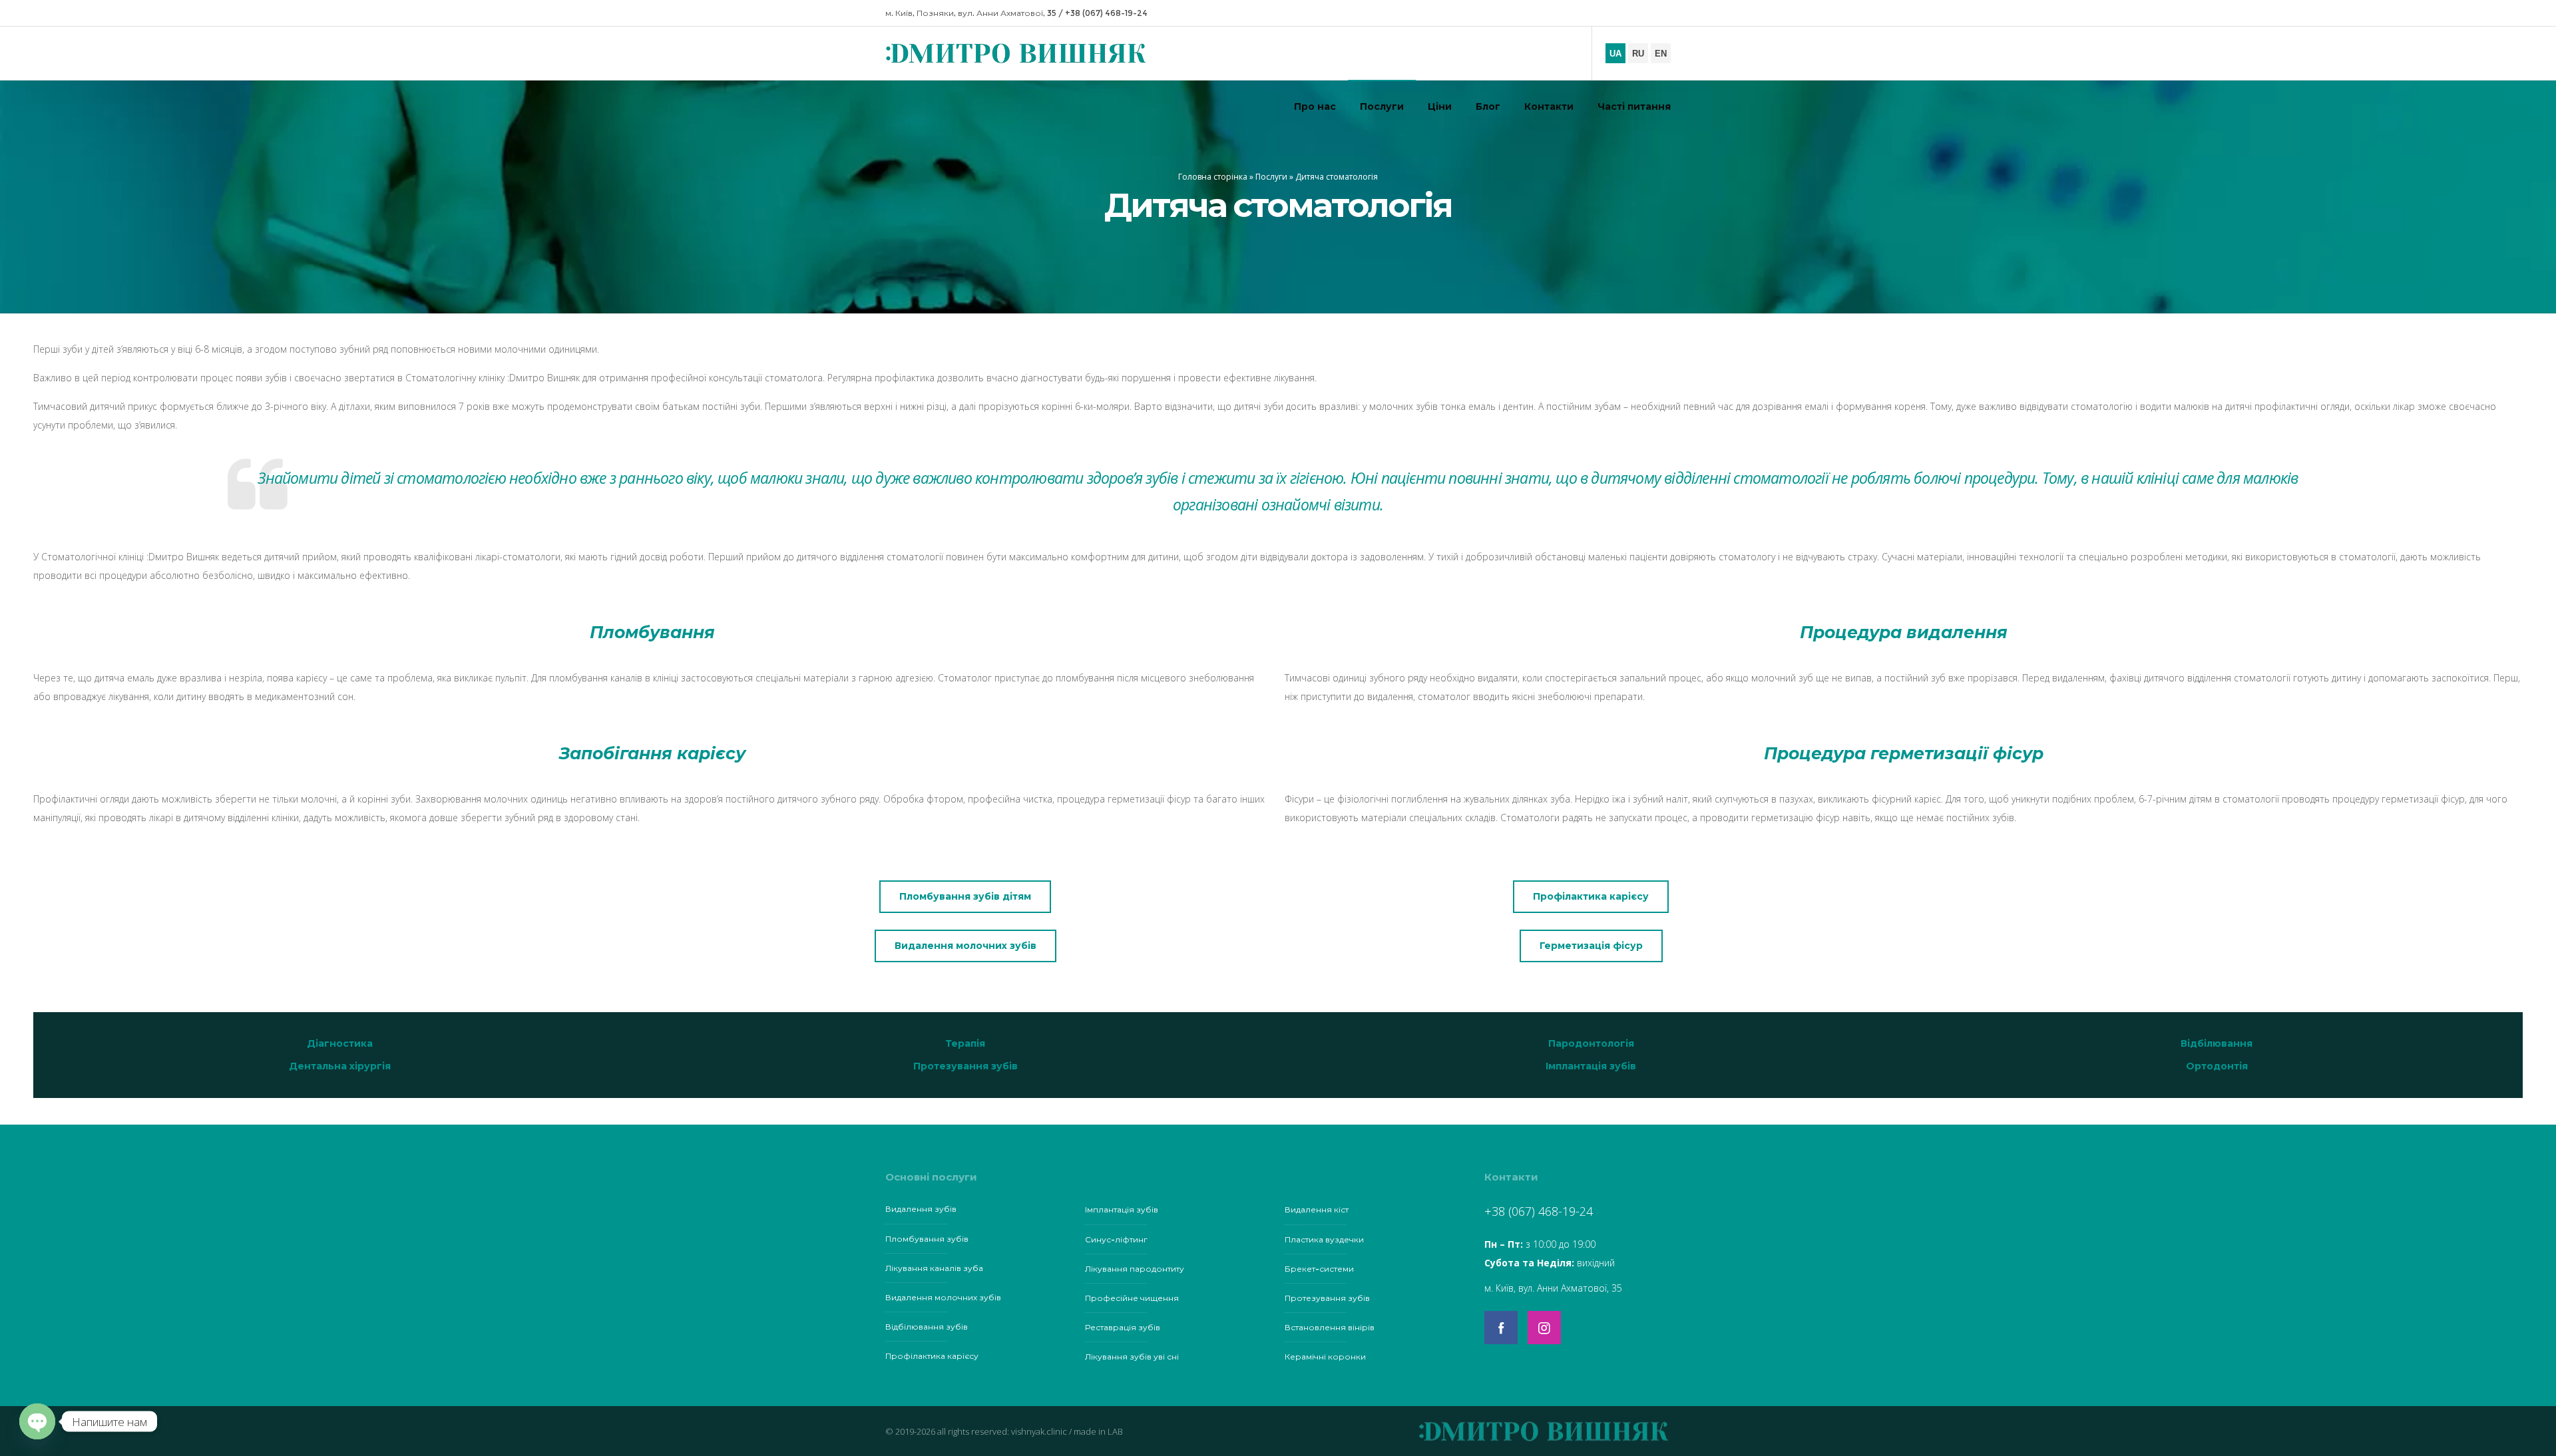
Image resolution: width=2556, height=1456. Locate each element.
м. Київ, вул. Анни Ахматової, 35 (1553, 1288)
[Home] (1478, 1431)
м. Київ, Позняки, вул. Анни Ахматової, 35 (971, 13)
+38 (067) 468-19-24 (1106, 13)
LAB (1115, 1431)
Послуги (1271, 177)
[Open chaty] (37, 1421)
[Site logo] (1012, 54)
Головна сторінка (1213, 177)
